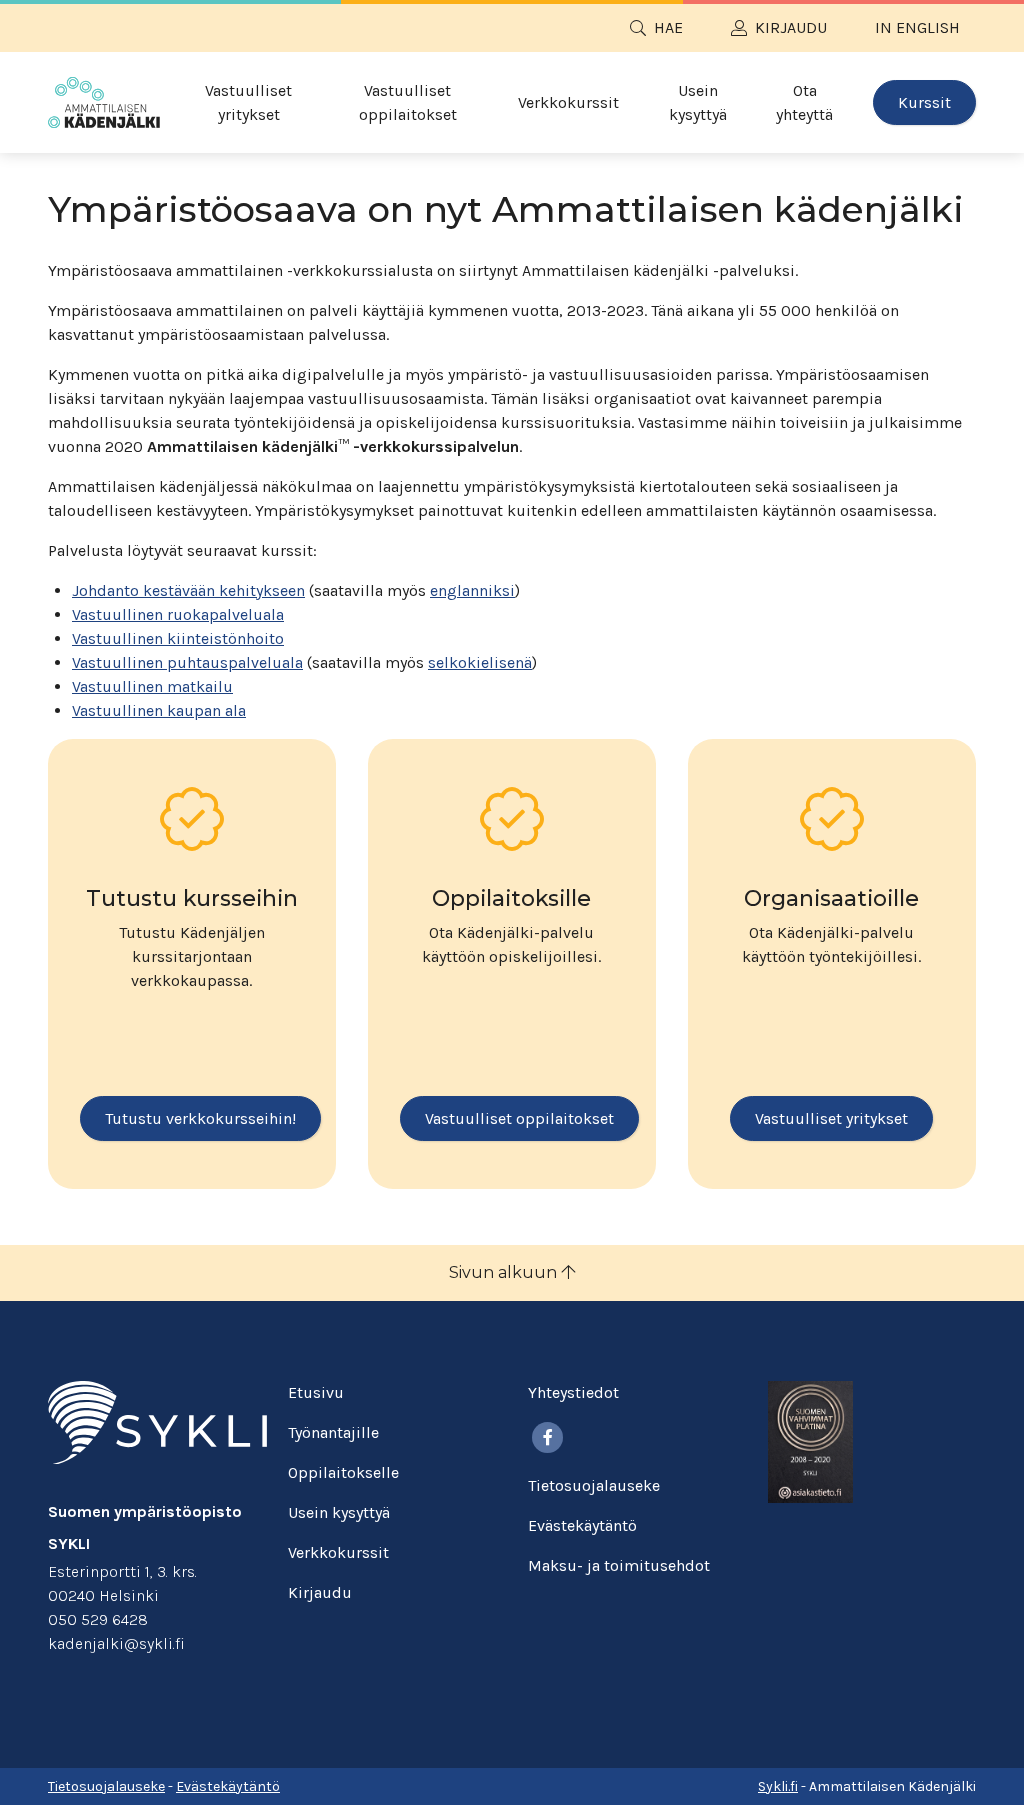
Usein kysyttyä (698, 102)
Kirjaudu (320, 1592)
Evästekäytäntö (582, 1525)
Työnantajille (333, 1432)
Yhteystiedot (573, 1392)
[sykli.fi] (157, 1420)
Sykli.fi (778, 1786)
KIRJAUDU (791, 27)
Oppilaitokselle (343, 1472)
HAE (668, 27)
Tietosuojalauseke (594, 1485)
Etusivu (316, 1392)
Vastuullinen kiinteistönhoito (178, 638)
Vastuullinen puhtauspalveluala (187, 662)
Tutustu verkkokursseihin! (200, 1118)
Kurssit (924, 102)
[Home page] (104, 102)
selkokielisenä (480, 662)
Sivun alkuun (505, 1272)
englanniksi (472, 590)
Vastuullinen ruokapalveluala (178, 614)
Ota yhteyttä (804, 102)
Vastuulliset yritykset (248, 102)
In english (917, 27)
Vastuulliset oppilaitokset (408, 102)
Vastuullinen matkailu (152, 686)
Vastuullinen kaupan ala (159, 710)
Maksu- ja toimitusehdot (619, 1565)
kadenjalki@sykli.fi (116, 1643)
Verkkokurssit (568, 102)
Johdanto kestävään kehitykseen (188, 590)
